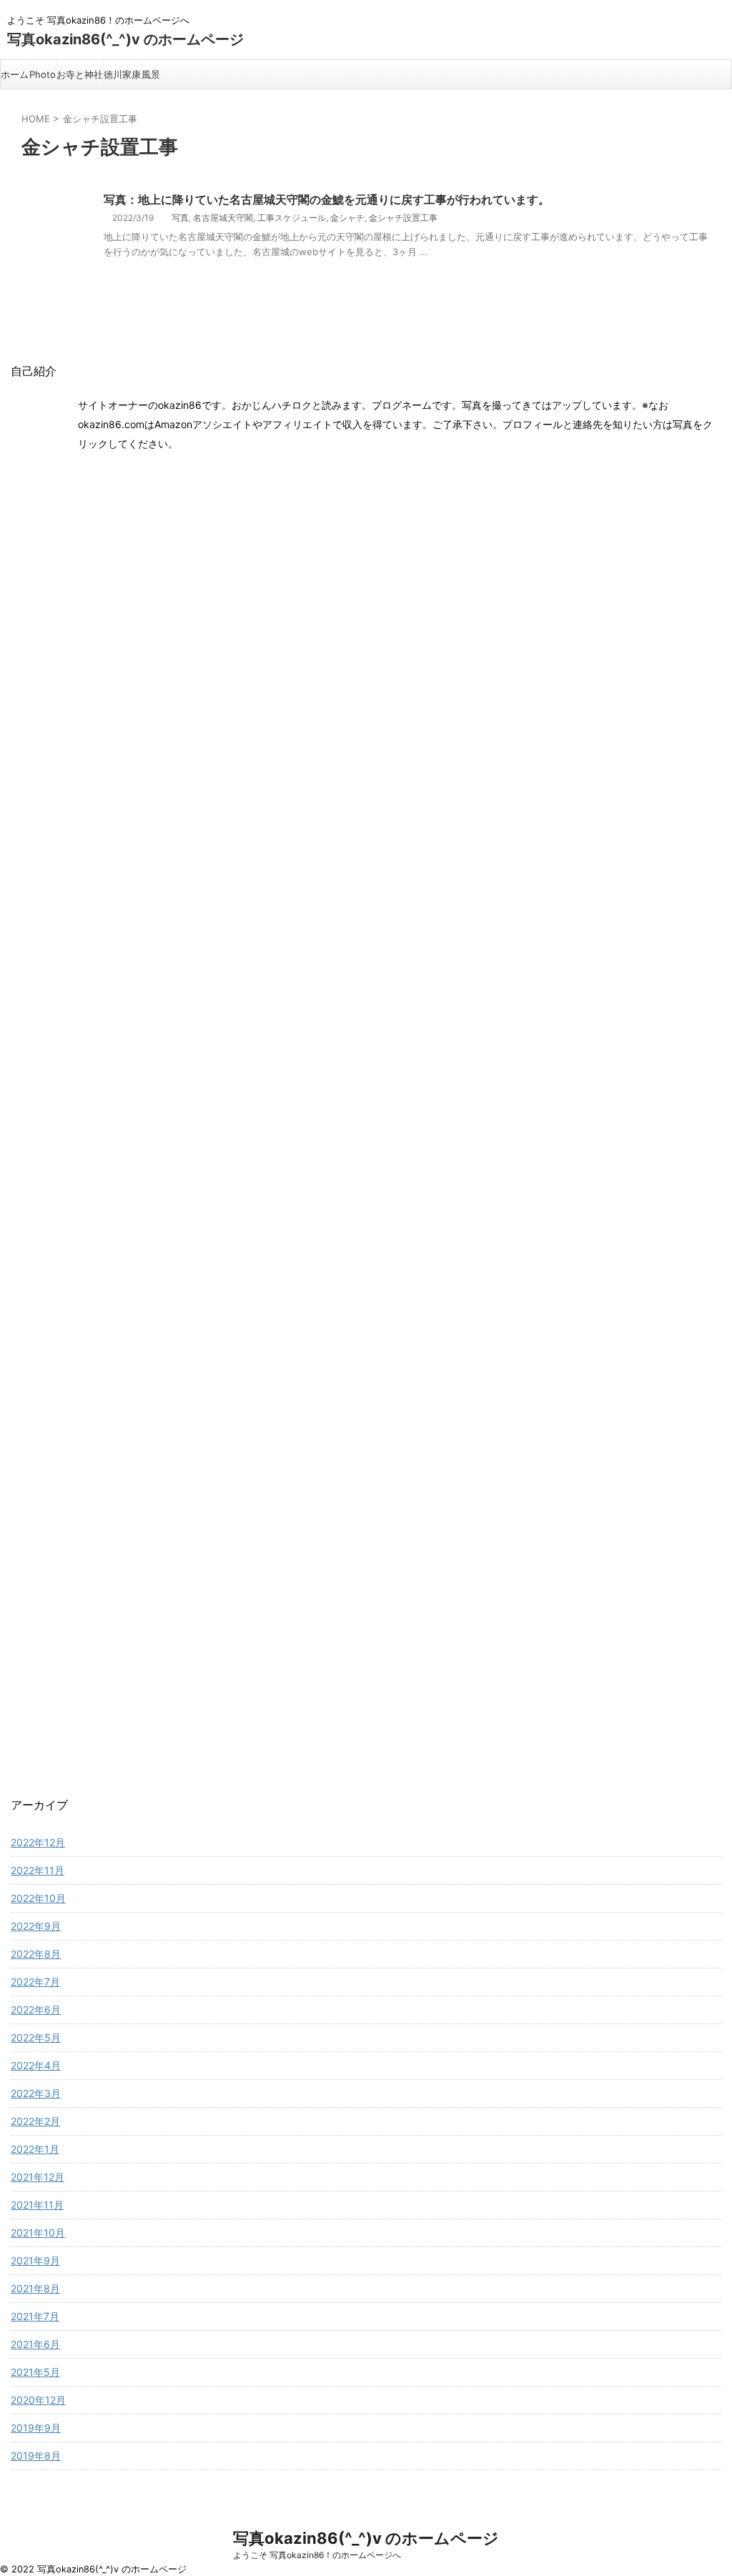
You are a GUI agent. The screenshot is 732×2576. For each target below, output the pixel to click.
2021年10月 (38, 2233)
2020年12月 (38, 2400)
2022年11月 (38, 1870)
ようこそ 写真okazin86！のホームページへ (317, 2555)
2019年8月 (36, 2456)
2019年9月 (36, 2428)
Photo (43, 74)
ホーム (15, 74)
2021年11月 (37, 2205)
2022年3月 (36, 2093)
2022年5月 (36, 2037)
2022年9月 (36, 1926)
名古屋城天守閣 (223, 218)
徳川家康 (122, 74)
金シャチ (347, 218)
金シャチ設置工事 (403, 218)
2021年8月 (35, 2288)
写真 (180, 218)
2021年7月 (35, 2316)
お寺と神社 (80, 74)
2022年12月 (38, 1842)
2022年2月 (35, 2121)
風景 (151, 74)
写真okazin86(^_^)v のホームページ (125, 39)
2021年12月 (38, 2177)
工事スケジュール (292, 218)
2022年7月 (35, 1982)
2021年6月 (35, 2344)
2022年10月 (38, 1898)
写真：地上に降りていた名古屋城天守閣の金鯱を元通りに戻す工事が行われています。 (327, 199)
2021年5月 (35, 2372)
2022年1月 (35, 2149)
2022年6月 (36, 2010)
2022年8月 (36, 1954)
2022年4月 (36, 2065)
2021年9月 (35, 2260)
